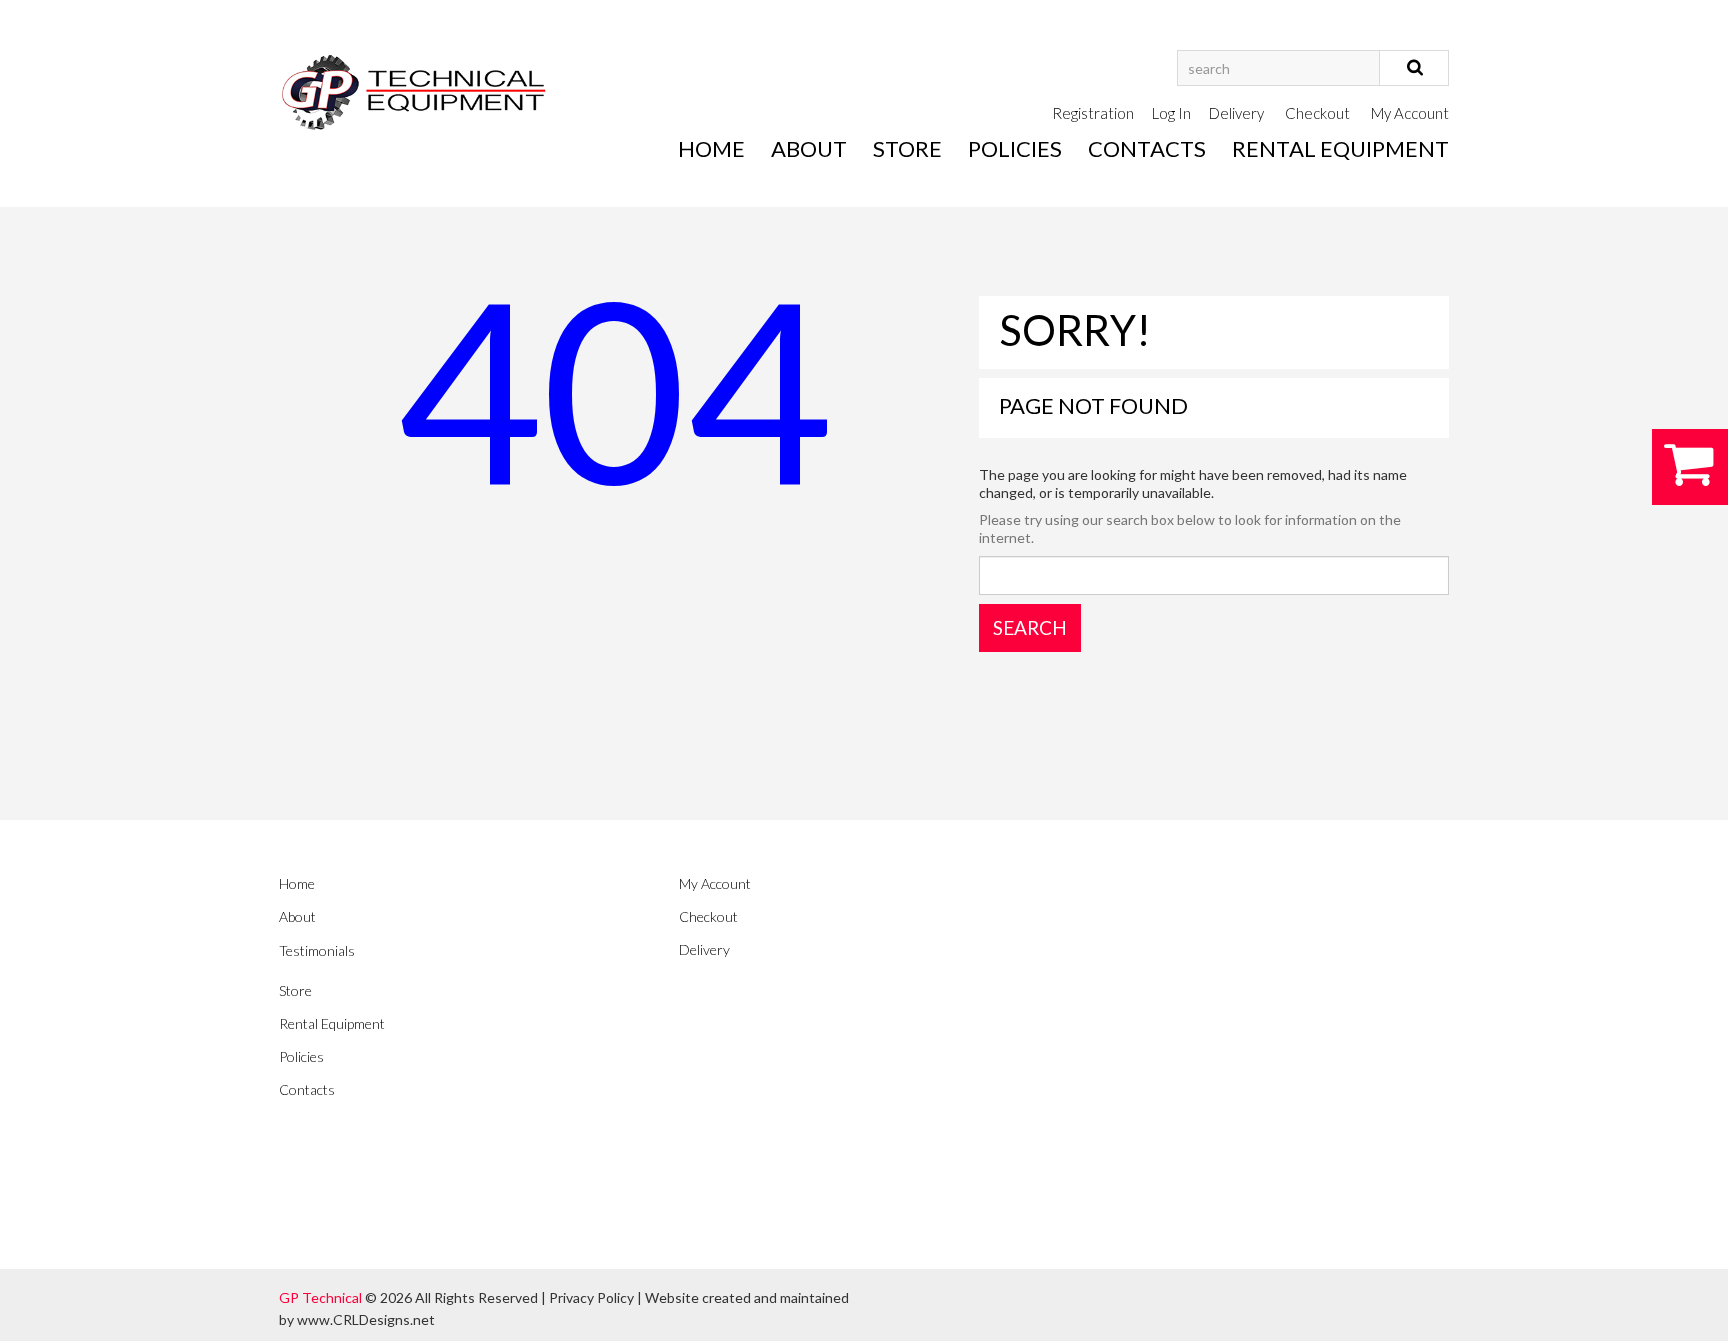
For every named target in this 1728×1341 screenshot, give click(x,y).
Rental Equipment (1340, 148)
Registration (1093, 113)
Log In (1171, 113)
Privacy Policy (591, 1297)
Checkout (1317, 113)
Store (907, 148)
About (809, 148)
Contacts (1147, 148)
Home (711, 148)
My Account (1410, 113)
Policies (1015, 148)
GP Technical (320, 1297)
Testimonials (317, 950)
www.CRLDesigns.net (366, 1319)
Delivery (1236, 113)
